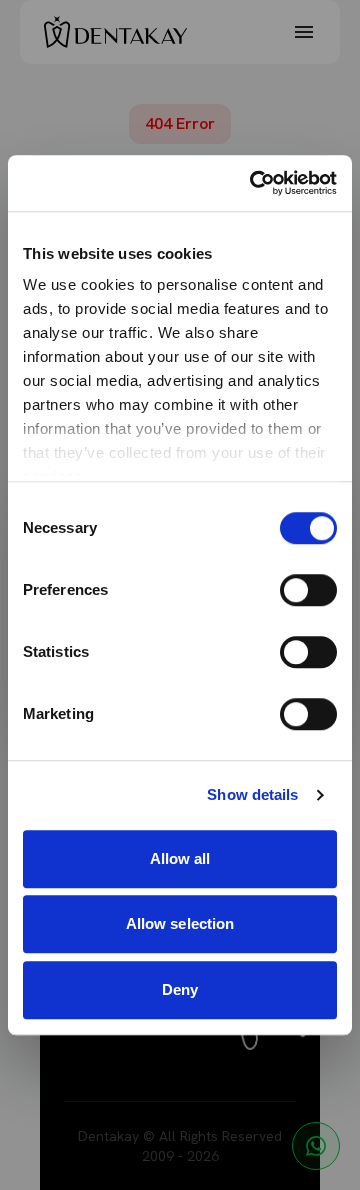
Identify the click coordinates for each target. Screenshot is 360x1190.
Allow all (180, 858)
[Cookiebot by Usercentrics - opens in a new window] (254, 183)
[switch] (308, 590)
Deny (180, 989)
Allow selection (180, 923)
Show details (252, 794)
